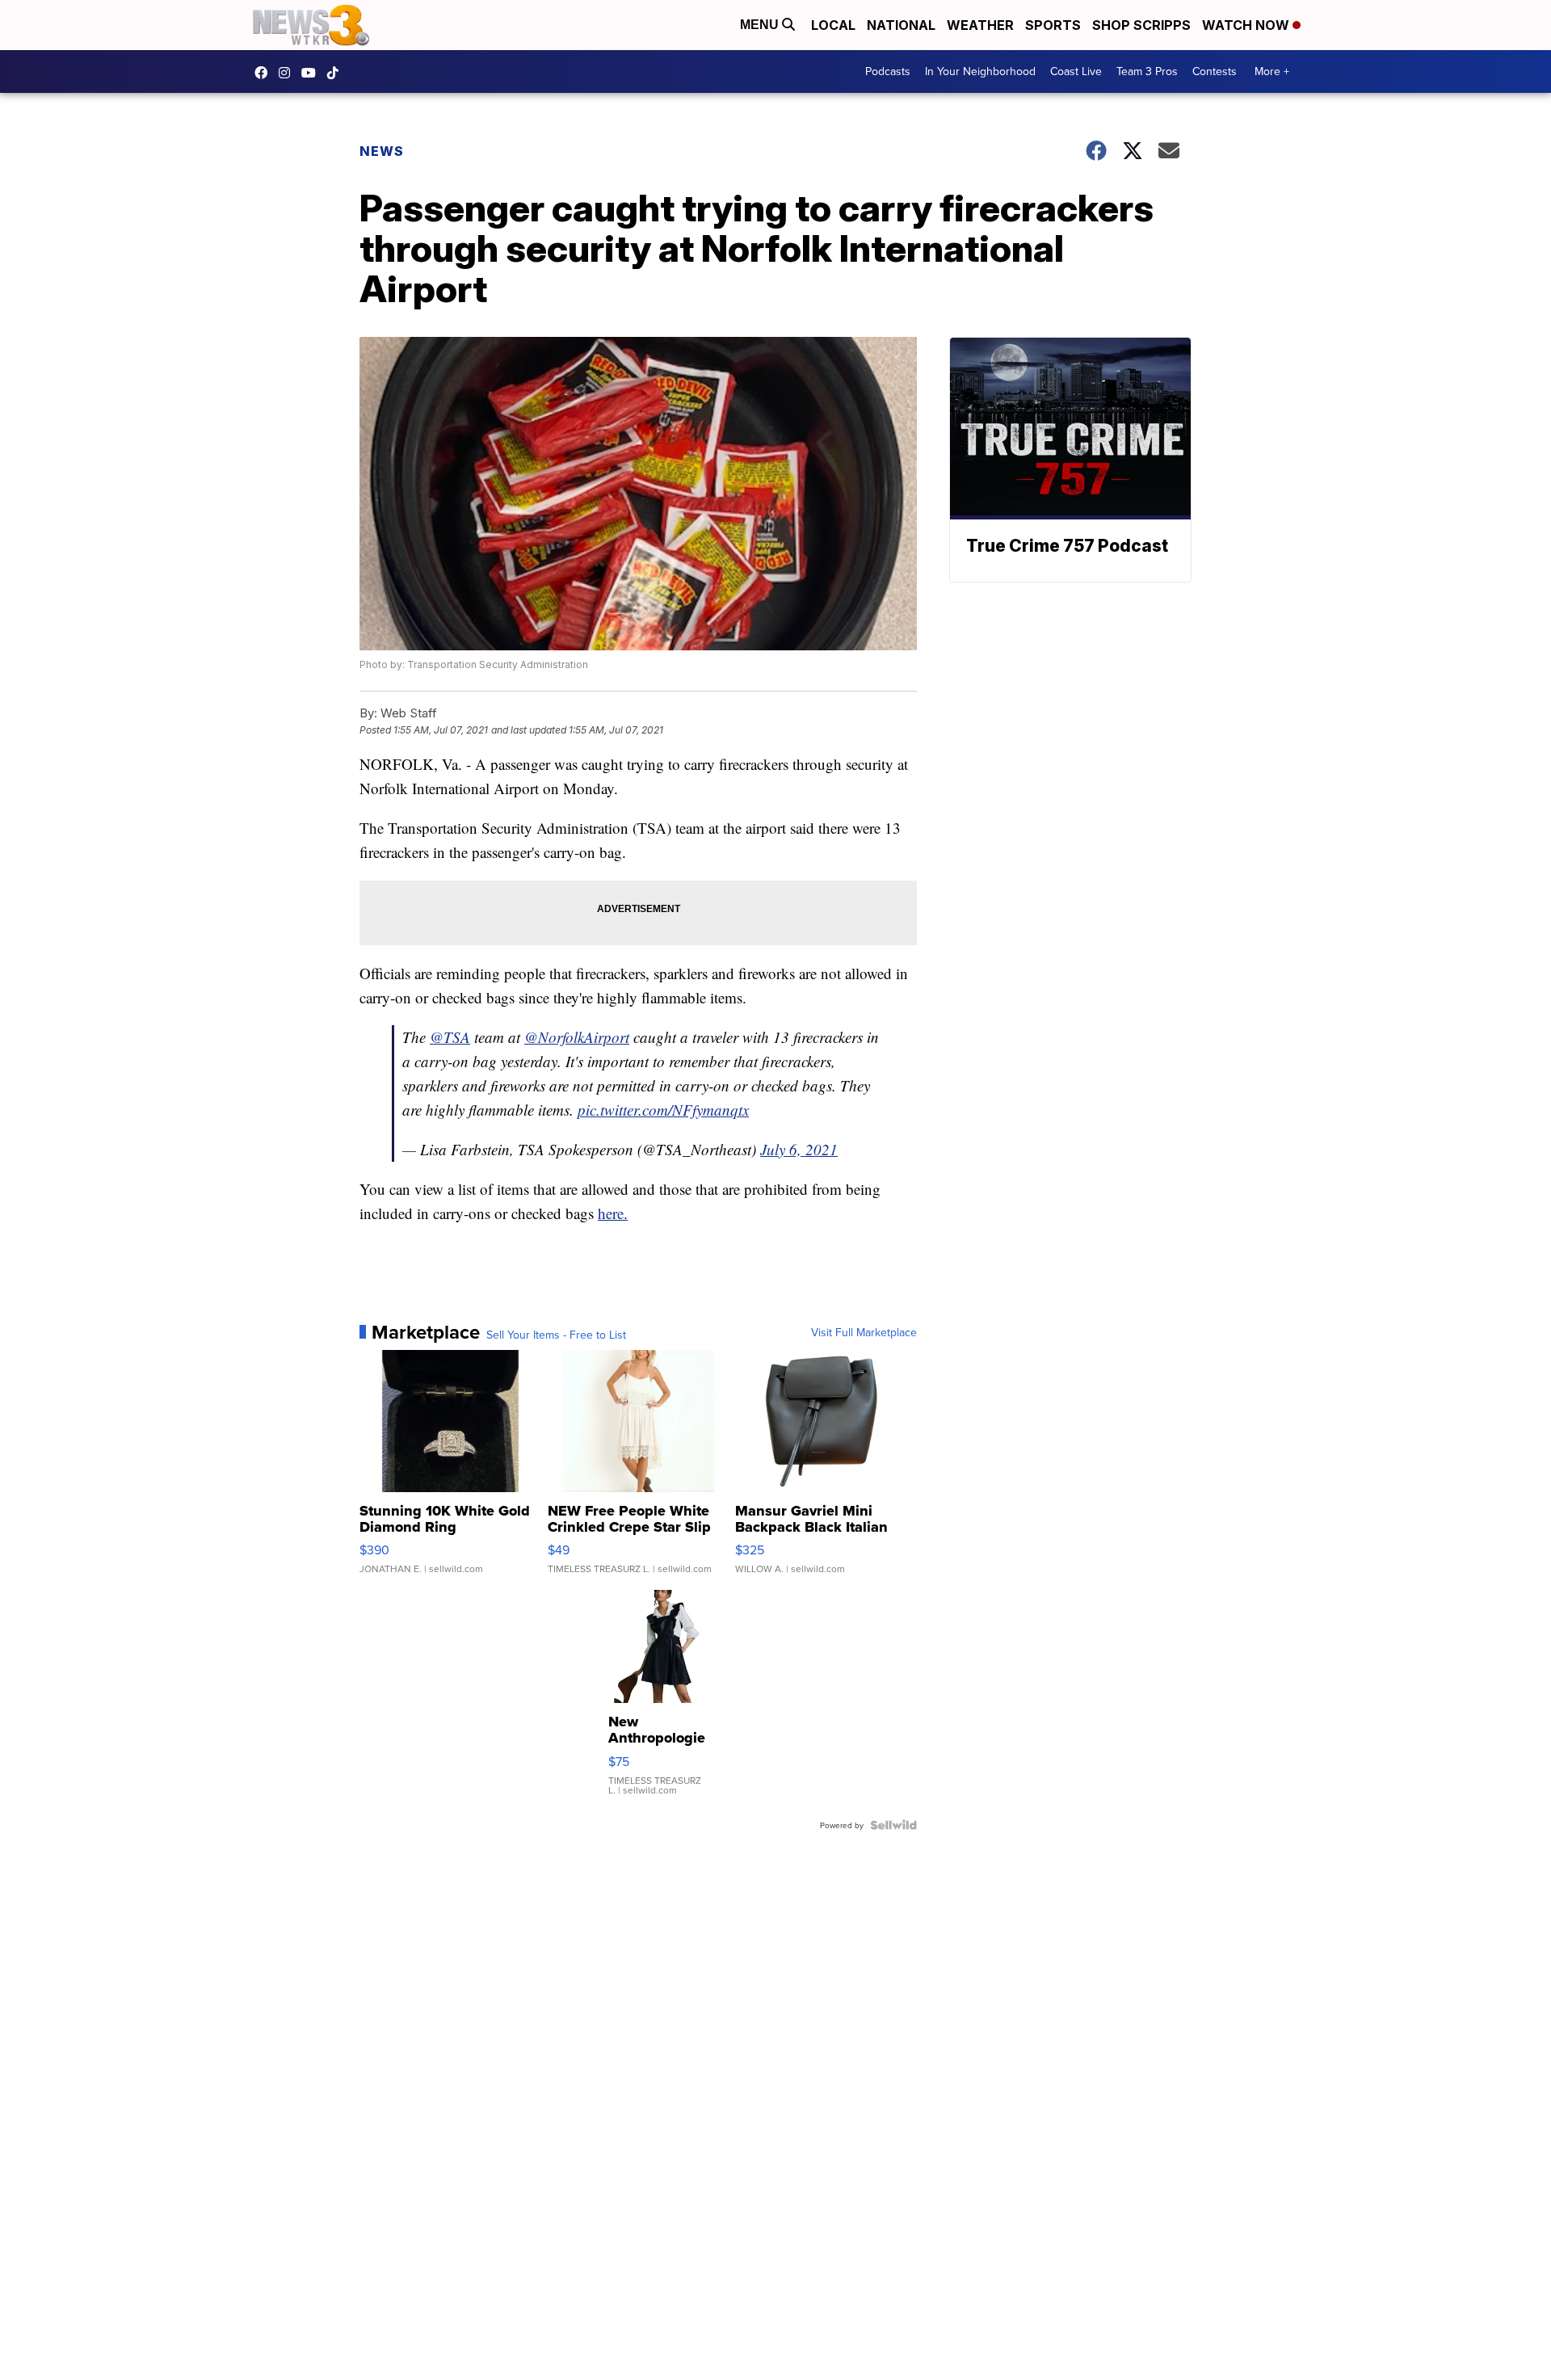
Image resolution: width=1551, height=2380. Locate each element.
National (901, 25)
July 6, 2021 (799, 1149)
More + (1272, 71)
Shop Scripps (1141, 25)
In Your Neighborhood (980, 71)
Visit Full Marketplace (864, 1332)
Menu (761, 25)
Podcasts (888, 71)
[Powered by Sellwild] (893, 1825)
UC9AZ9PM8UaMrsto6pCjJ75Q (313, 73)
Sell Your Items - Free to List (556, 1335)
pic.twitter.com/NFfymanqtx (663, 1110)
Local (833, 25)
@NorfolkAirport (577, 1037)
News (382, 151)
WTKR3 (265, 73)
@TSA (450, 1037)
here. (613, 1213)
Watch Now (1247, 25)
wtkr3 (288, 73)
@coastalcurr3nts (337, 73)
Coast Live (1076, 71)
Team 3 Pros (1147, 71)
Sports (1053, 25)
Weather (980, 25)
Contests (1215, 71)
